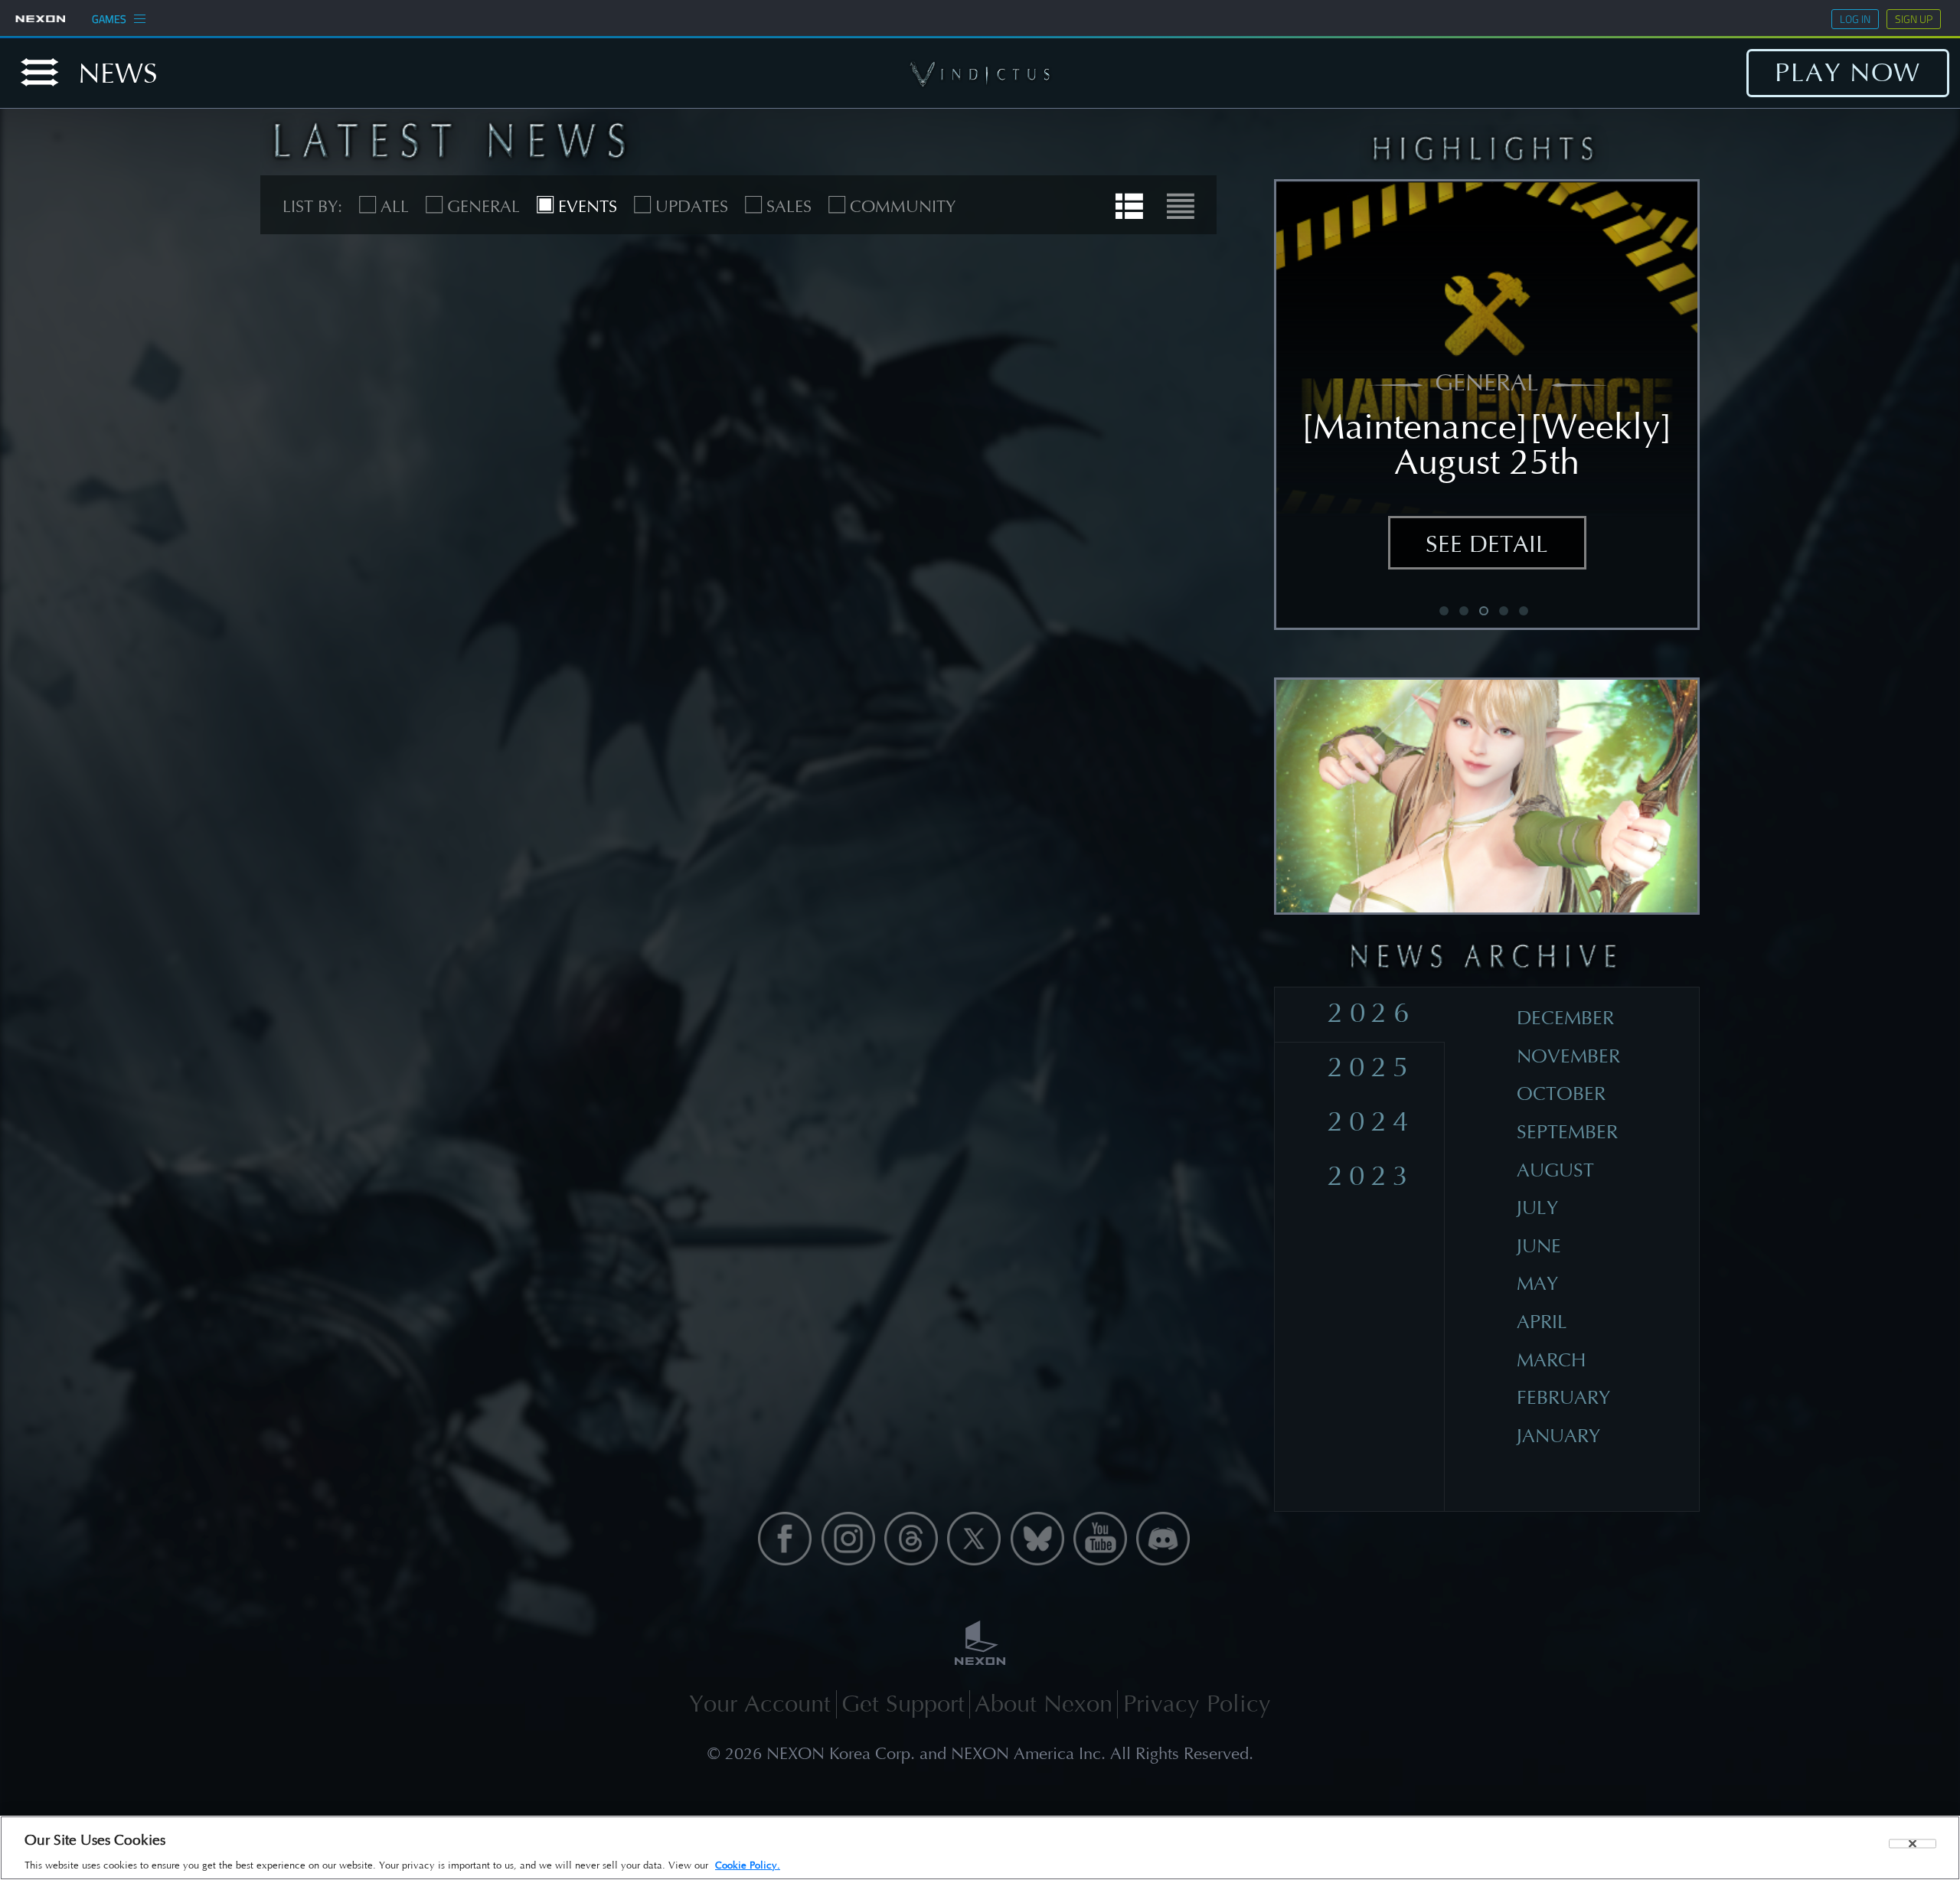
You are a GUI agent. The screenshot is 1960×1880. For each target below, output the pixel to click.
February (1563, 1398)
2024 (1371, 1121)
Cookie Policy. (748, 1865)
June (1539, 1246)
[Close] (1913, 1844)
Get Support (903, 1704)
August (1555, 1170)
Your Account (760, 1704)
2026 (1371, 1013)
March (1551, 1360)
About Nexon (1044, 1704)
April (1542, 1322)
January (1558, 1436)
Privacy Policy (1197, 1704)
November (1568, 1056)
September (1567, 1132)
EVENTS (588, 207)
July (1537, 1208)
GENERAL (483, 207)
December (1565, 1018)
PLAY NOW (1848, 73)
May (1537, 1284)
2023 (1371, 1176)
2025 (1371, 1067)
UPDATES (692, 207)
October (1561, 1094)
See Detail (1487, 544)
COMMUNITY (903, 207)
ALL (395, 207)
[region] (980, 1848)
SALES (789, 207)
